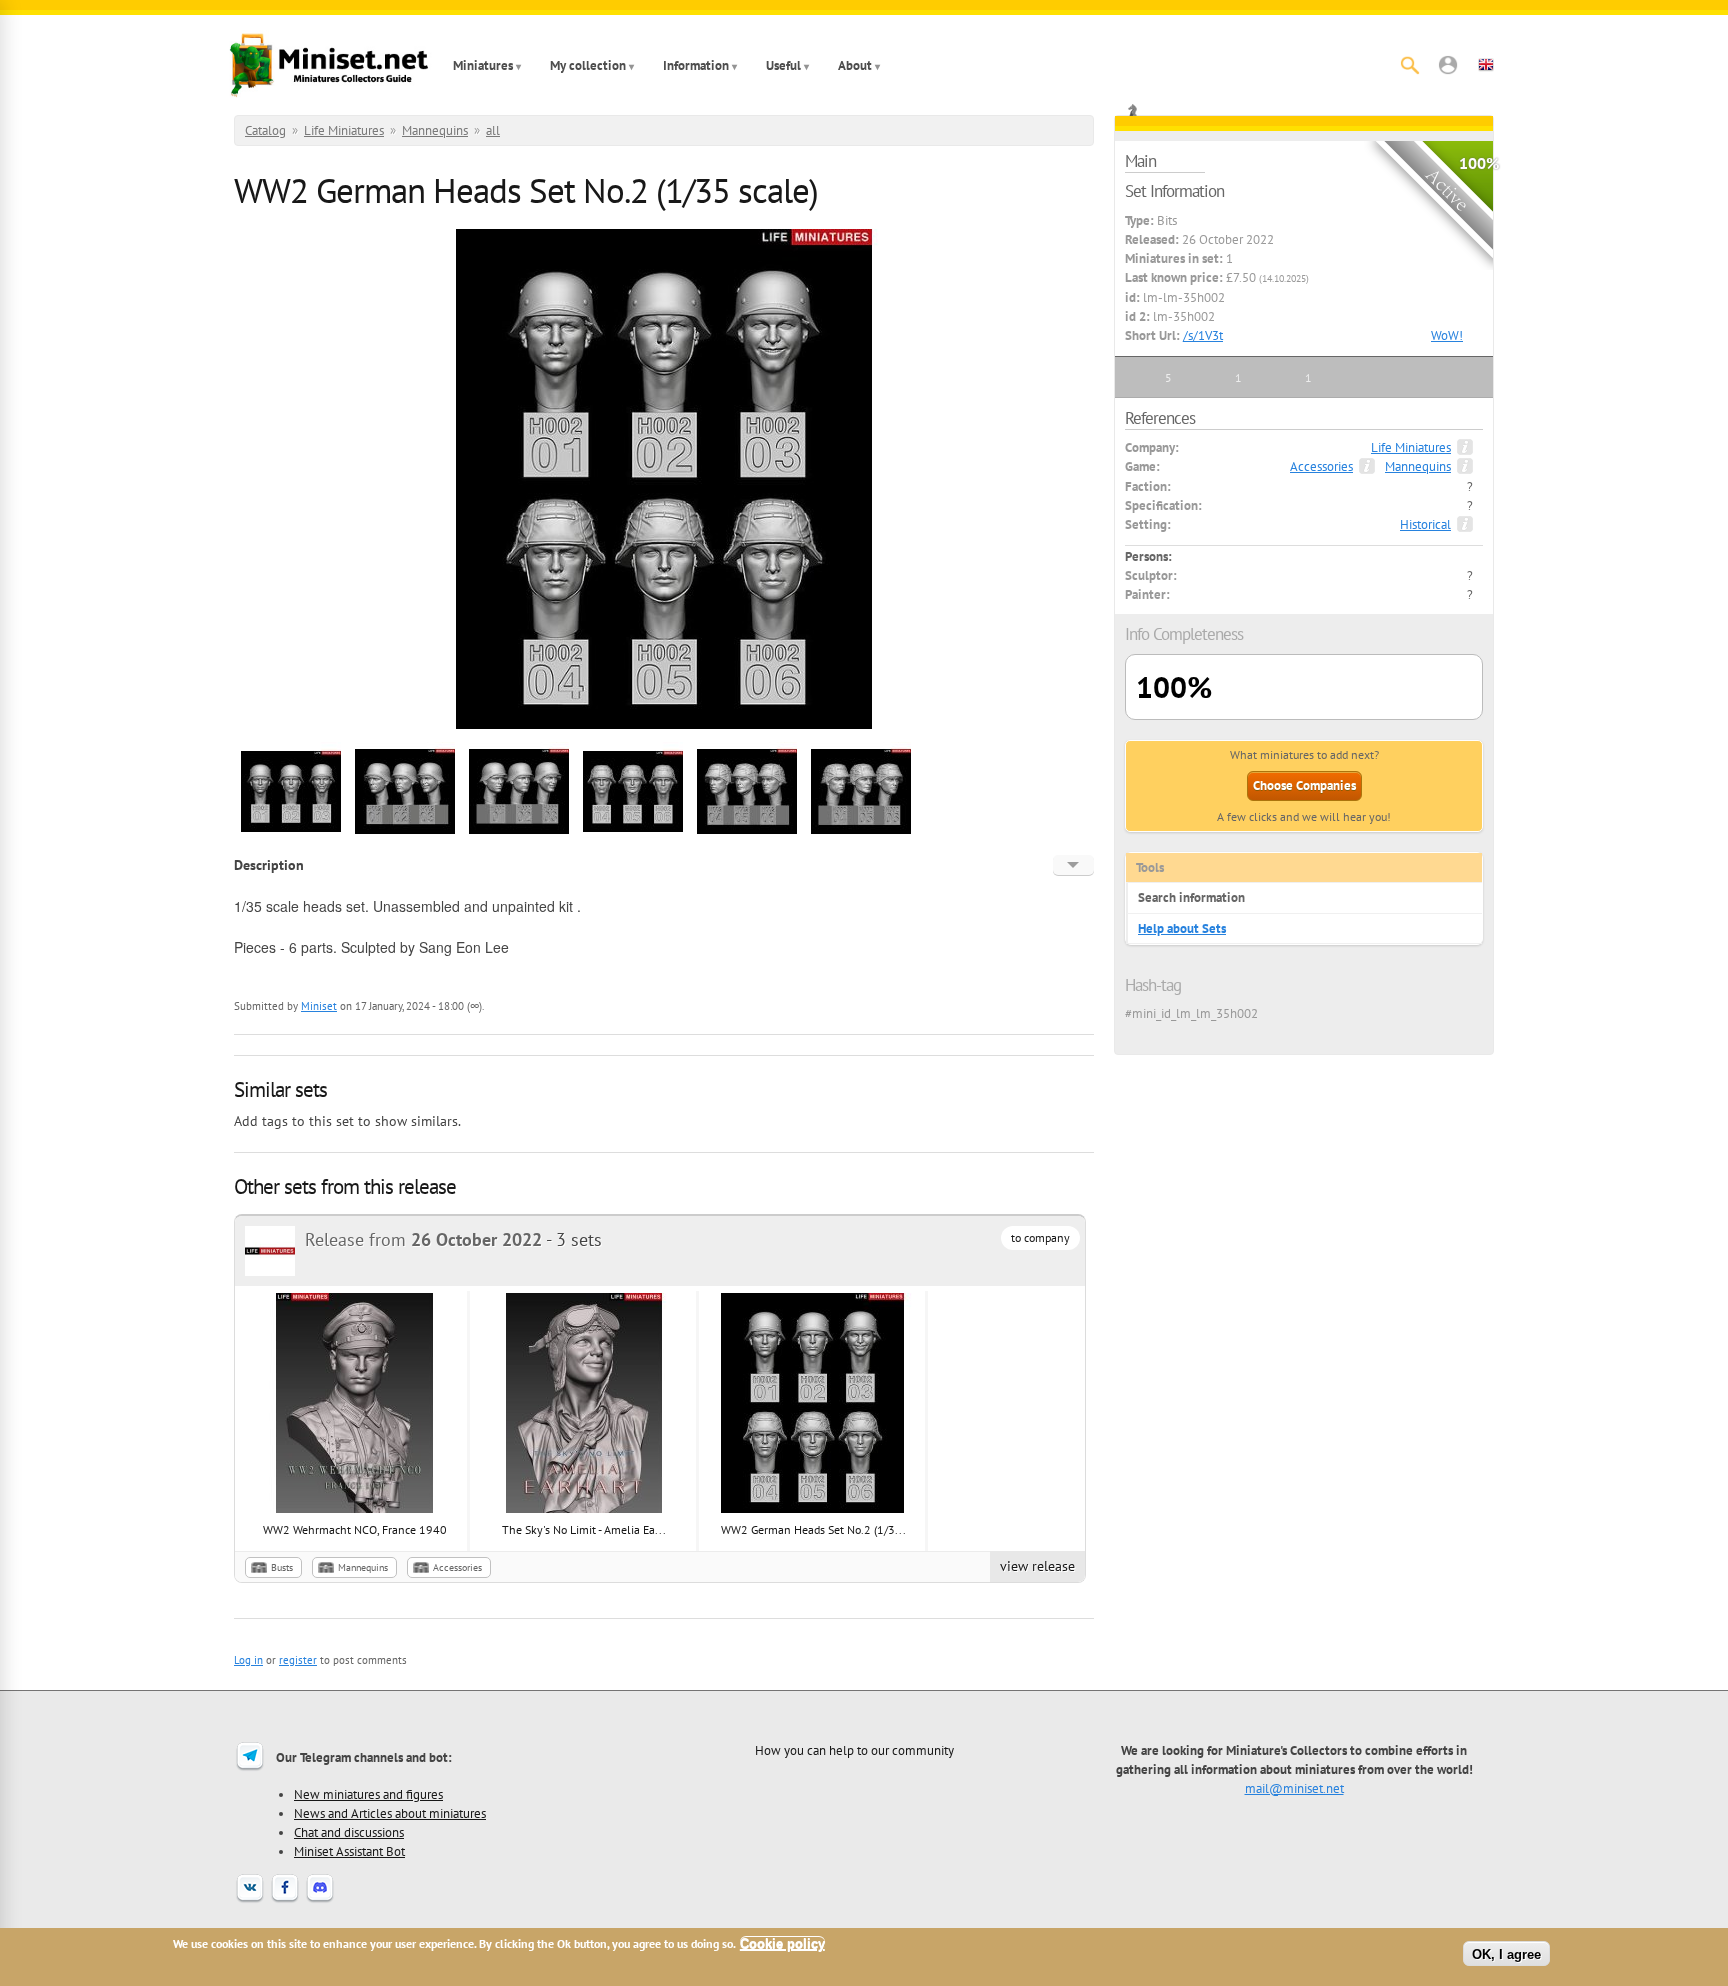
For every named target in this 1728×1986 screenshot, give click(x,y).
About (855, 65)
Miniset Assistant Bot (349, 1851)
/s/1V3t (1203, 335)
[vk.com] (250, 1900)
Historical (1425, 524)
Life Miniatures (344, 130)
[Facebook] (285, 1900)
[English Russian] (1073, 865)
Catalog (265, 130)
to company (1040, 1237)
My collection (588, 65)
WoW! (1447, 335)
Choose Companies (1304, 785)
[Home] (329, 65)
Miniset (319, 1006)
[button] (1448, 65)
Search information (1191, 897)
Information (696, 65)
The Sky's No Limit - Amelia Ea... (584, 1529)
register (298, 1660)
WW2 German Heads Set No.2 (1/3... (813, 1529)
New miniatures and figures (368, 1794)
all (493, 130)
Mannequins (435, 130)
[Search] (1410, 65)
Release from (423, 1239)
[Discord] (320, 1900)
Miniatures (483, 65)
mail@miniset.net (1294, 1788)
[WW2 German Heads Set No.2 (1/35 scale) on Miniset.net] (291, 839)
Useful (783, 65)
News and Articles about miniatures (390, 1813)
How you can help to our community (854, 1750)
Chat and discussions (349, 1832)
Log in (248, 1660)
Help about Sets (1182, 928)
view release (1037, 1566)
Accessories (457, 1567)
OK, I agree (1506, 1953)
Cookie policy (782, 1943)
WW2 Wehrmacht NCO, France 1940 (355, 1529)
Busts (282, 1567)
